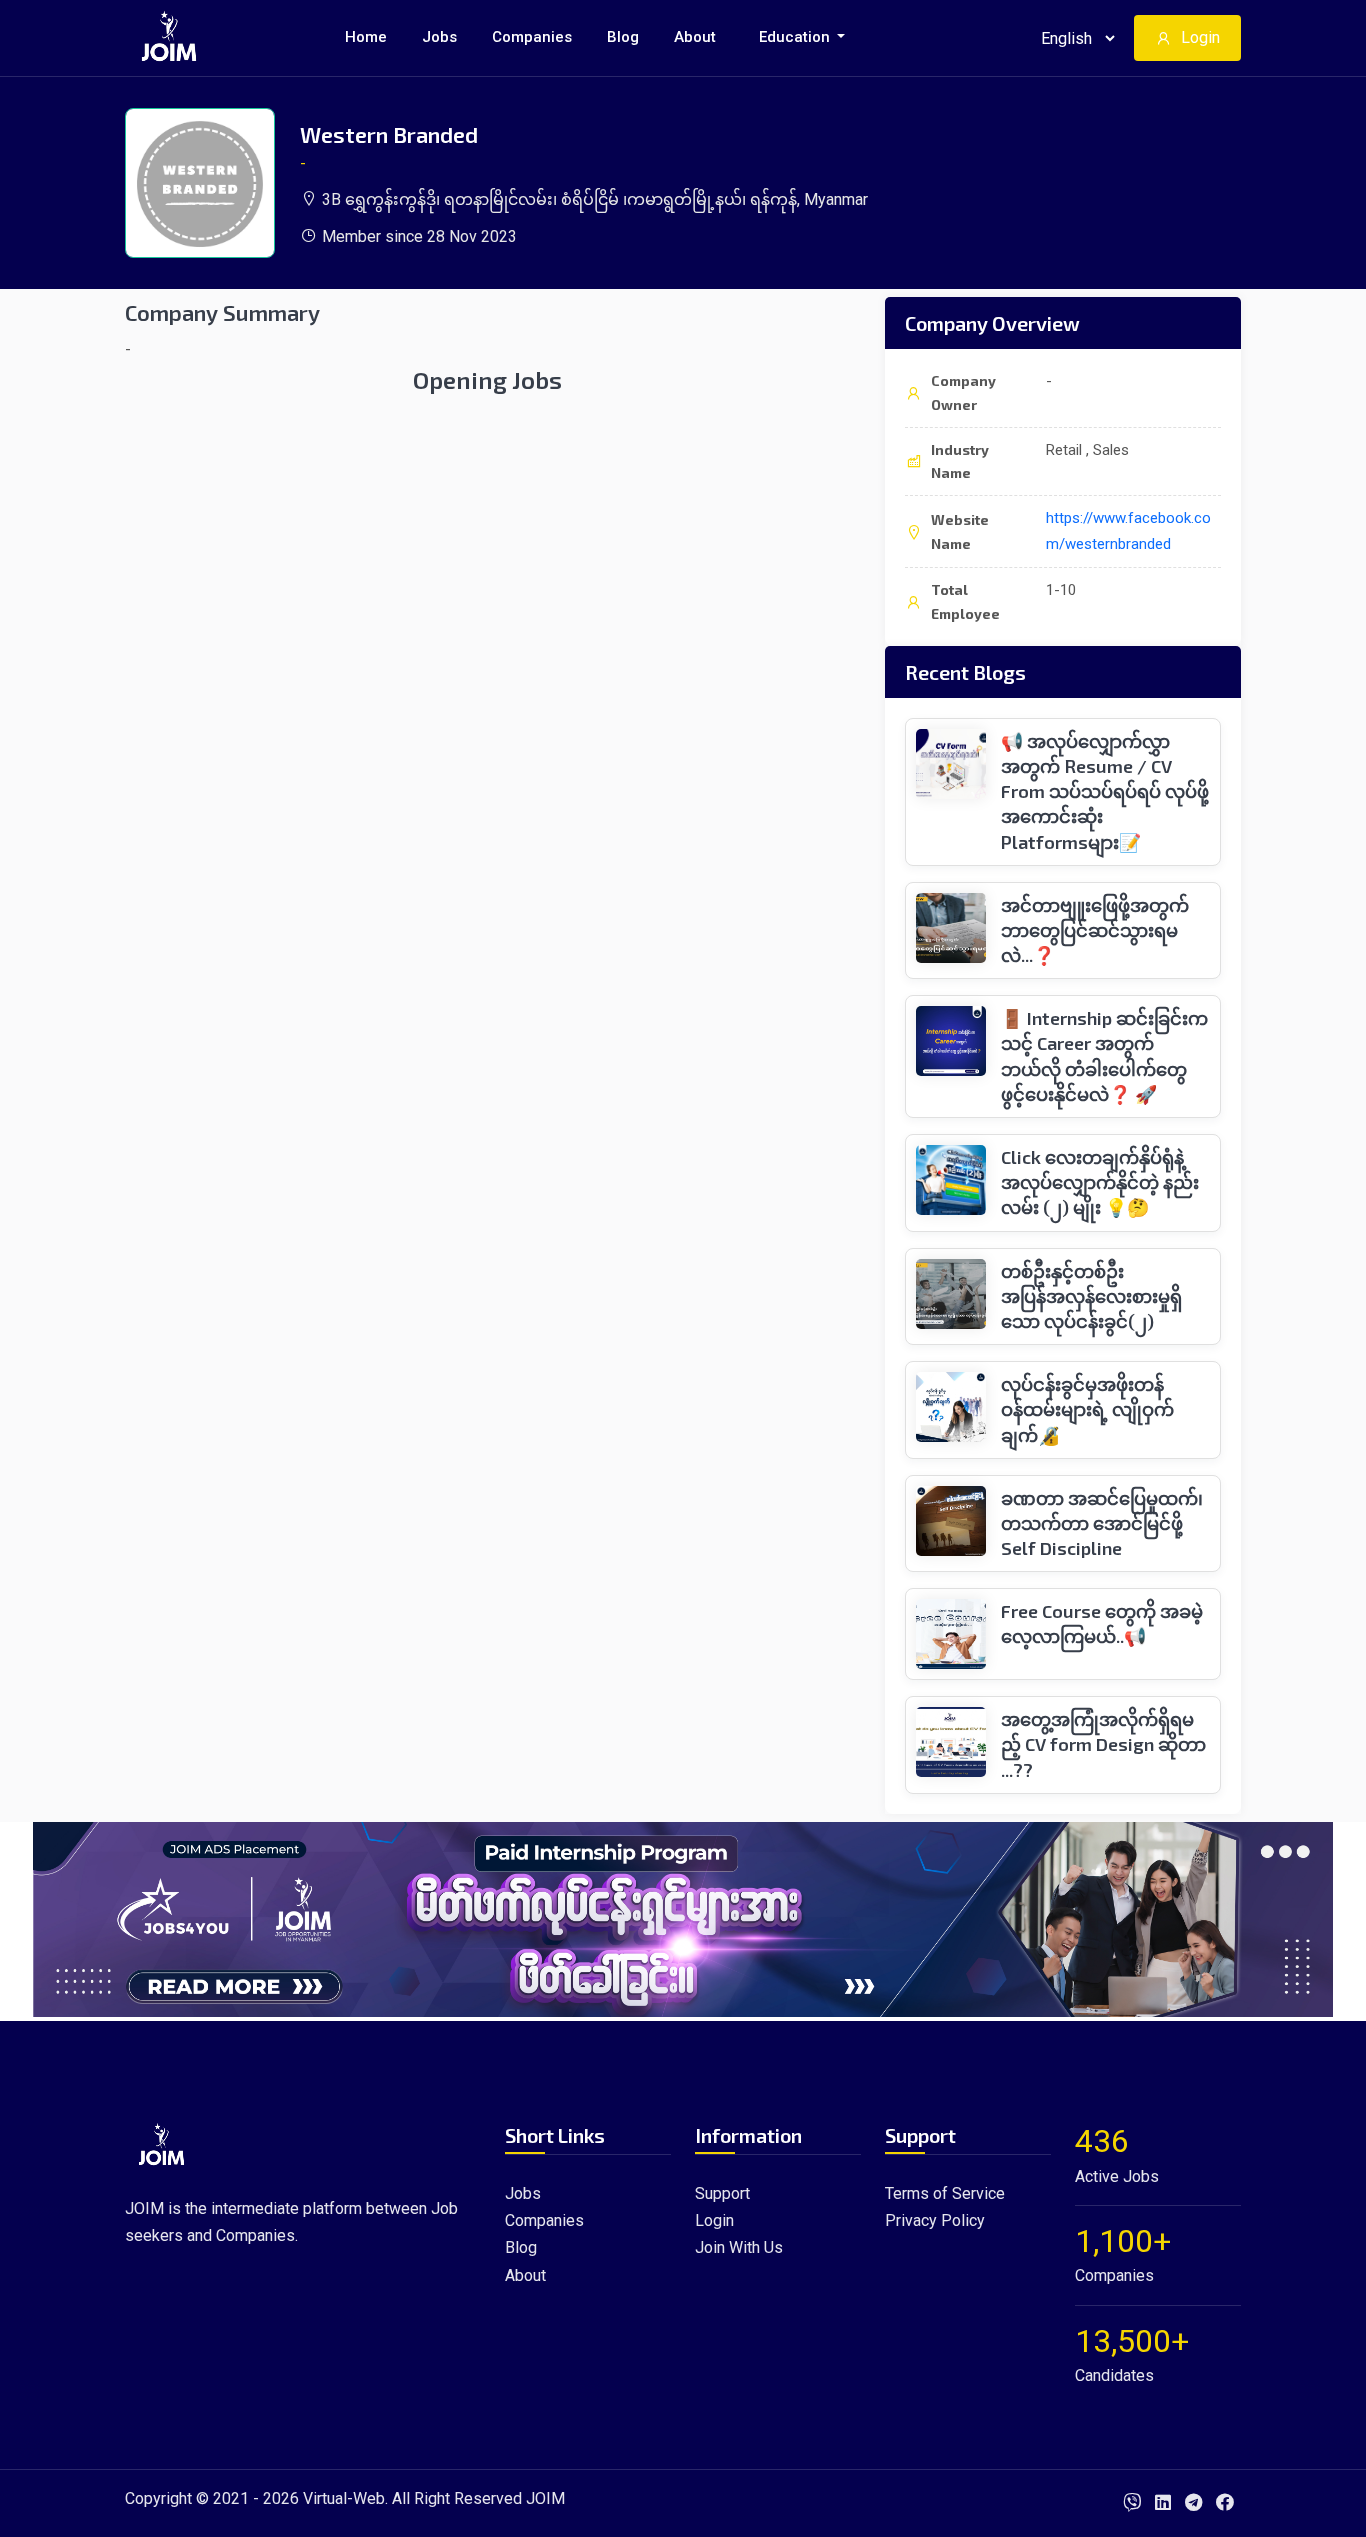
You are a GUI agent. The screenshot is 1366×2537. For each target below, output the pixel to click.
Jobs (439, 37)
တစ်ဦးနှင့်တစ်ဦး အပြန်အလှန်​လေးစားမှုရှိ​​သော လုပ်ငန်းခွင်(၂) (1091, 1296)
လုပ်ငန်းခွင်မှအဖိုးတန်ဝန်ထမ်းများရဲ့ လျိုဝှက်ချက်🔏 (1087, 1409)
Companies (532, 37)
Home (366, 37)
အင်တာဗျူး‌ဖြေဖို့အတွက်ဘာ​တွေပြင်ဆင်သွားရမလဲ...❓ (1095, 930)
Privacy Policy (935, 2220)
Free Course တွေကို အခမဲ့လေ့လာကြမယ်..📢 (1102, 1623)
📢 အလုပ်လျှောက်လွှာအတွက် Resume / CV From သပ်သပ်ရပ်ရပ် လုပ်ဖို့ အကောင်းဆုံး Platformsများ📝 (1105, 791)
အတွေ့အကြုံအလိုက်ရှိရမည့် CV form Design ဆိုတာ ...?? (1103, 1744)
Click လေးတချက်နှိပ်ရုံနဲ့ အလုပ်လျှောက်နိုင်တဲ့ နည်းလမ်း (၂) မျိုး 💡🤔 (1100, 1182)
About (695, 37)
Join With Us (739, 2247)
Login (1200, 37)
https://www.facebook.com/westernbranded (1128, 531)
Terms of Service (945, 2193)
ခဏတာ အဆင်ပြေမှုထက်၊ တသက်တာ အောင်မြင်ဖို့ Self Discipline (1102, 1523)
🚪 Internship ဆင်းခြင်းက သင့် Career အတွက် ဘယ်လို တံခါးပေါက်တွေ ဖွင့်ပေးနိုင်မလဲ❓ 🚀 (1104, 1056)
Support (722, 2193)
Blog (623, 37)
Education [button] (796, 37)
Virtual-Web (344, 2498)
